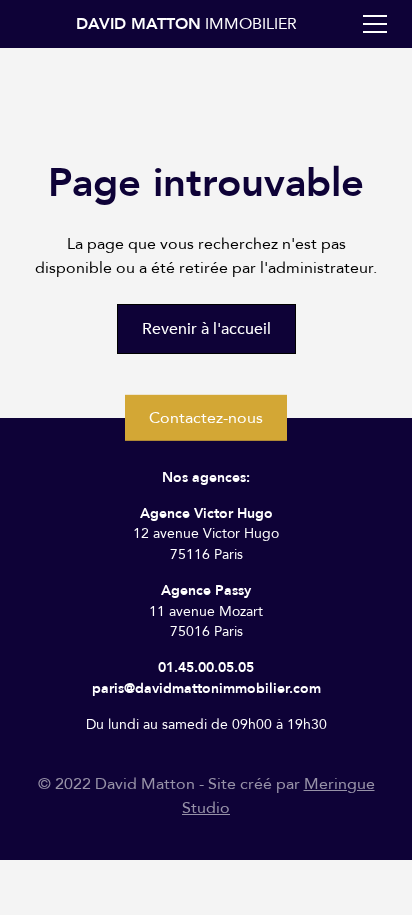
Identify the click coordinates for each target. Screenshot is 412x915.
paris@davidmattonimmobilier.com (206, 688)
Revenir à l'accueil (206, 329)
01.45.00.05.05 (206, 667)
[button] (371, 24)
